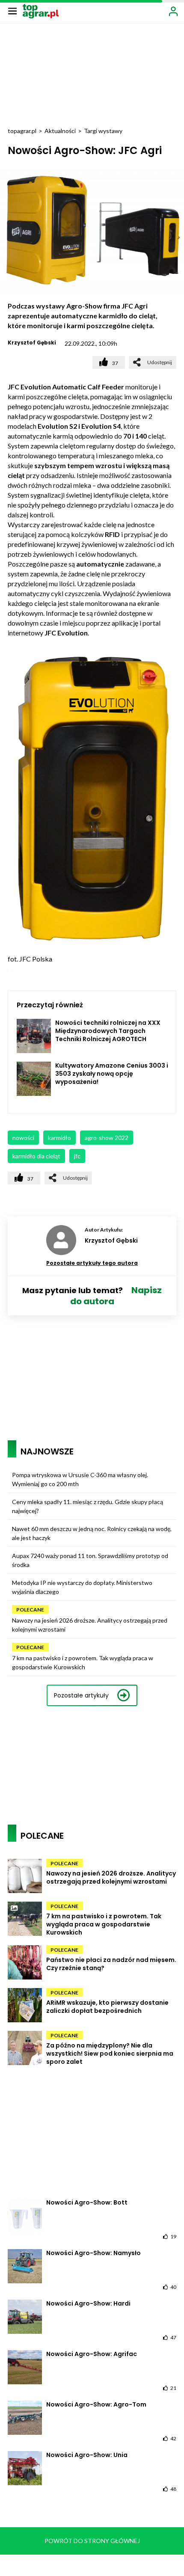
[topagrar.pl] (41, 10)
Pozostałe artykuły (81, 1695)
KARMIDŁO (59, 1138)
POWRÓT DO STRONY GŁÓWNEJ (92, 2541)
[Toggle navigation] (12, 11)
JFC (77, 1156)
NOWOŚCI (23, 1138)
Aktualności (60, 131)
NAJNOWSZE (47, 1451)
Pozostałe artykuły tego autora (92, 1263)
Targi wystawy (103, 131)
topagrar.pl (22, 131)
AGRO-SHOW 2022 (107, 1138)
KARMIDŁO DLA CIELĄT (36, 1156)
